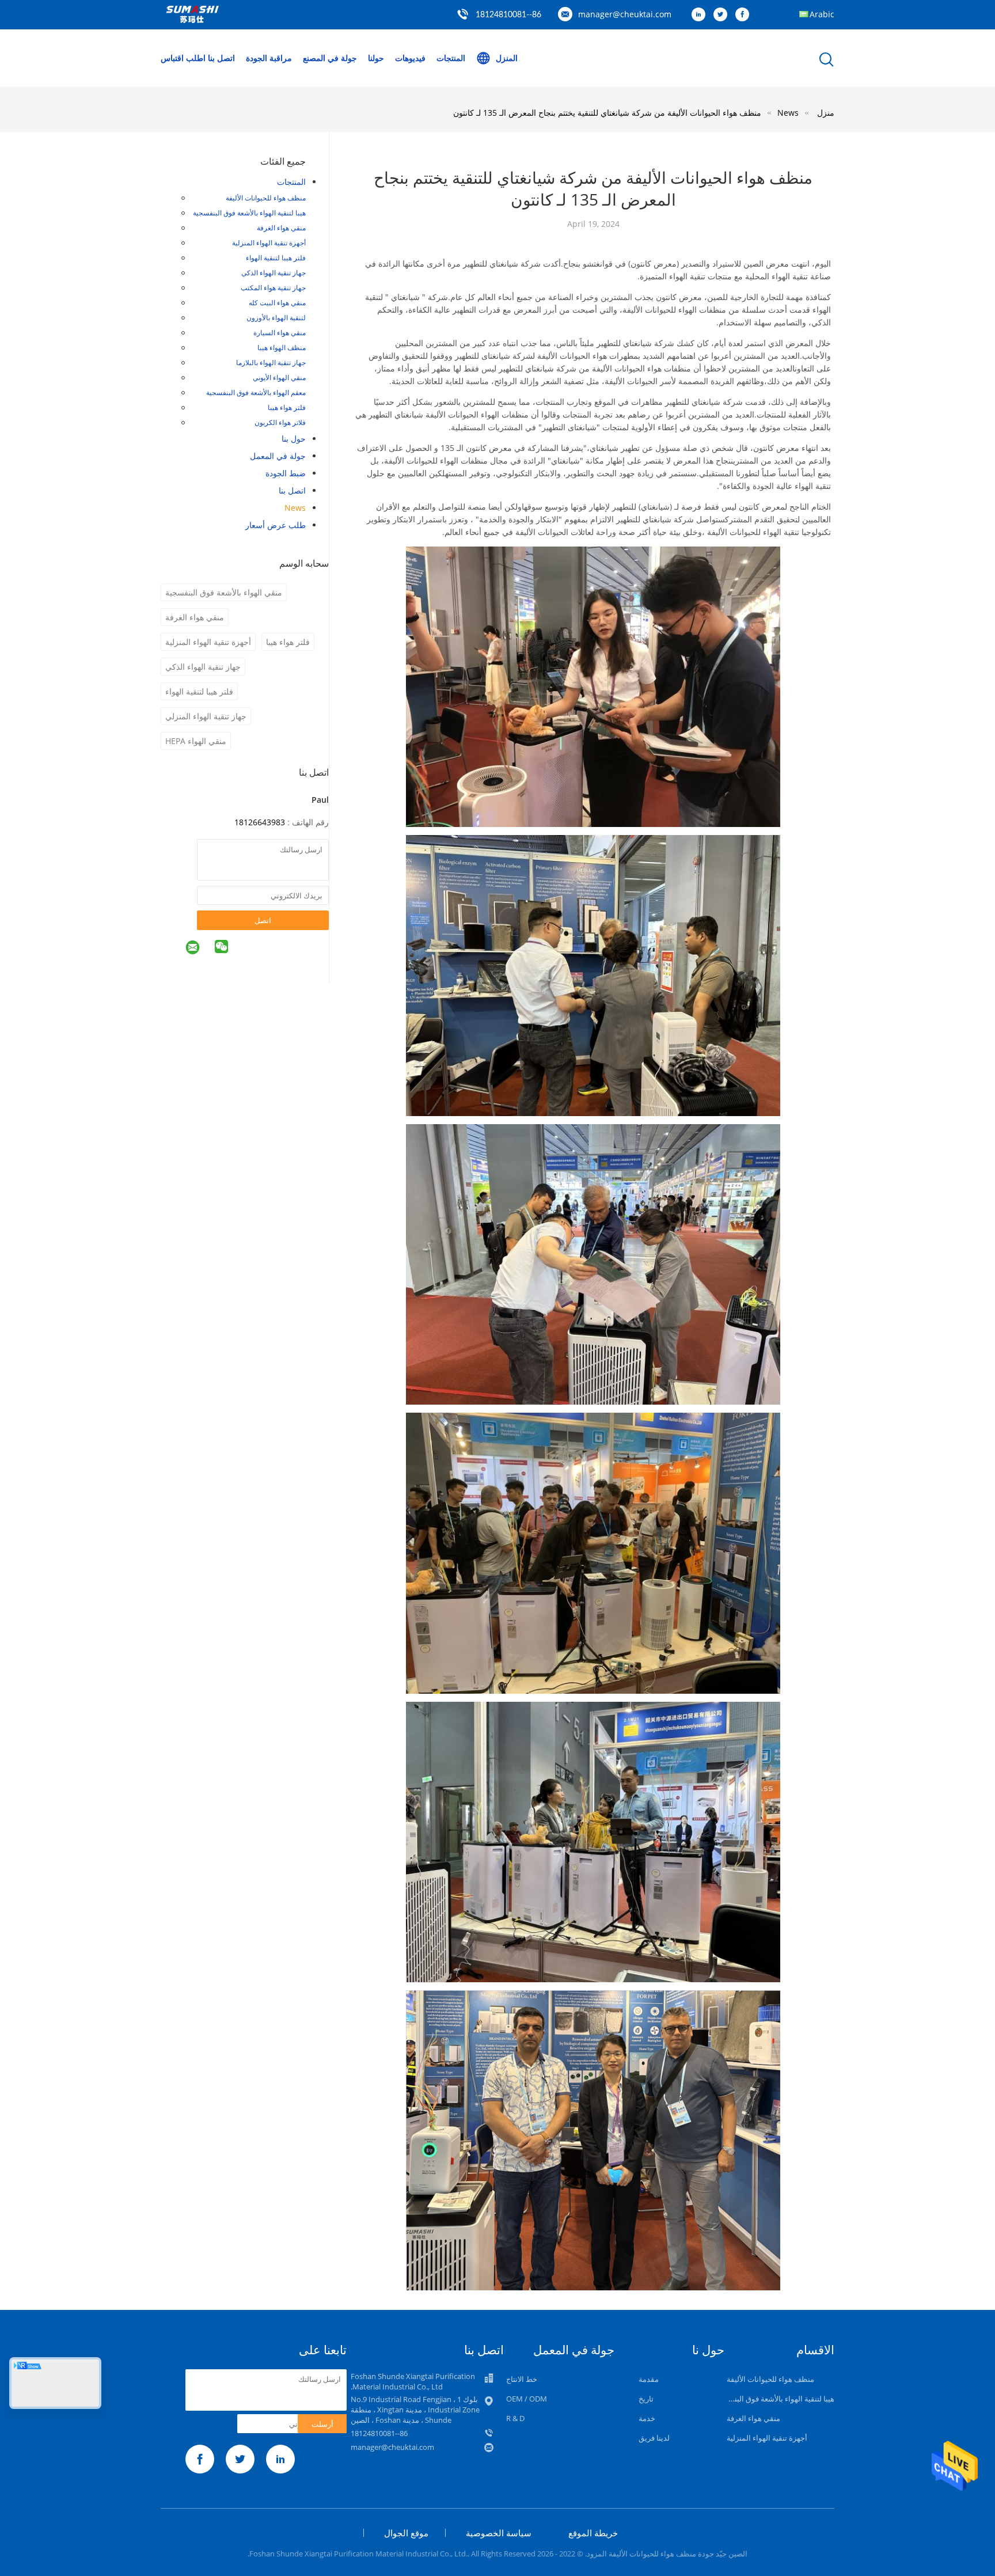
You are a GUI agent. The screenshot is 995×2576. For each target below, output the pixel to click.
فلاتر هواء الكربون (280, 422)
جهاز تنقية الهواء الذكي (274, 273)
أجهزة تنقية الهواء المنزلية (269, 243)
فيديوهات (410, 58)
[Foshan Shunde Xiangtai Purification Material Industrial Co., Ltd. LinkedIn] (701, 15)
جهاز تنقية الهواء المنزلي (206, 716)
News (295, 508)
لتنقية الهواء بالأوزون (276, 318)
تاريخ (646, 2399)
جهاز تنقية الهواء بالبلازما (271, 363)
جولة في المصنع (330, 58)
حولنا (376, 58)
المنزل (507, 58)
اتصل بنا (221, 58)
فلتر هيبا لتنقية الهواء (276, 258)
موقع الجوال (406, 2533)
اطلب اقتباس (183, 58)
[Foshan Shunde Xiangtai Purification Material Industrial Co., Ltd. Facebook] (745, 15)
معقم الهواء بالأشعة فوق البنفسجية (256, 392)
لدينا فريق (654, 2438)
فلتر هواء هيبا (287, 407)
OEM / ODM (527, 2399)
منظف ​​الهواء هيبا (282, 348)
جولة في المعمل (278, 456)
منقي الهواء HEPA (196, 741)
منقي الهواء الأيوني (279, 378)
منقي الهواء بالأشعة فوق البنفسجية (224, 592)
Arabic (822, 14)
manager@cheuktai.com (625, 14)
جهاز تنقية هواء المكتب (273, 288)
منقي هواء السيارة (280, 333)
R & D (515, 2418)
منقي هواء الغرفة (281, 228)
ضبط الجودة (286, 473)
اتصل (263, 920)
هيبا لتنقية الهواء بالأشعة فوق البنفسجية (249, 213)
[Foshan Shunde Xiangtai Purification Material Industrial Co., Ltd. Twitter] (723, 15)
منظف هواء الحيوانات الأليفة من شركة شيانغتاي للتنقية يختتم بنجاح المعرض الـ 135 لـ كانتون (607, 113)
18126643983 (260, 822)
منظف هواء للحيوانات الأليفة (266, 198)
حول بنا (294, 439)
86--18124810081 (508, 15)
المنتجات (451, 58)
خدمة (647, 2418)
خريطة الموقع (593, 2533)
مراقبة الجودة (269, 58)
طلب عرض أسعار (276, 525)
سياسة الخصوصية (499, 2533)
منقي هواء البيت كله (277, 303)
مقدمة (649, 2379)
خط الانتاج (522, 2379)
